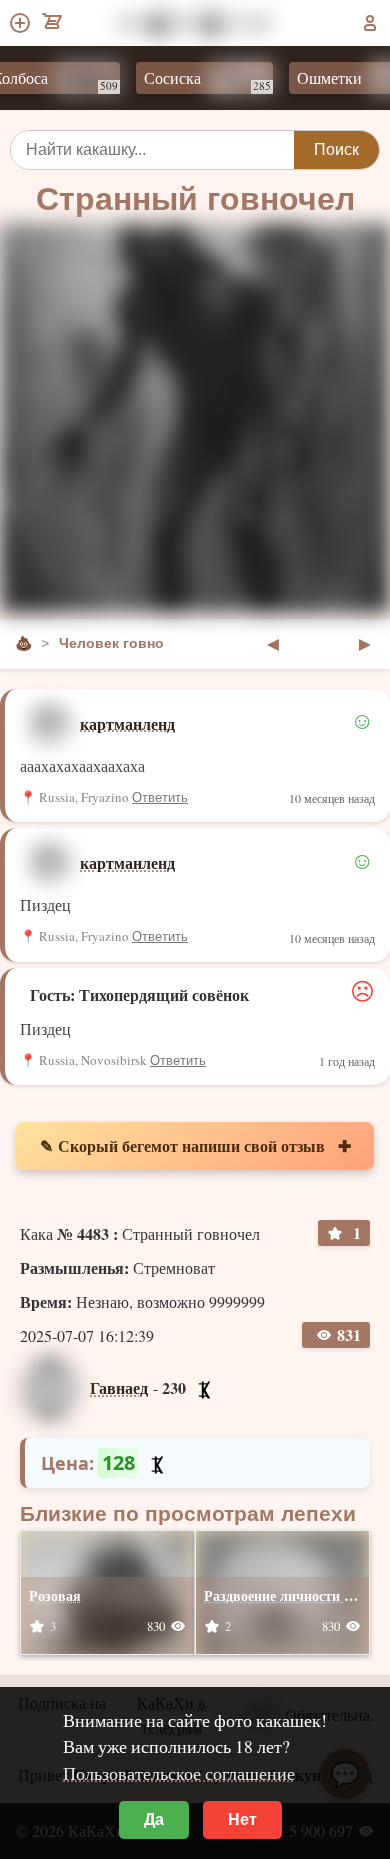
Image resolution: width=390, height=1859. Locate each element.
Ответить (160, 797)
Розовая (55, 1595)
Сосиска (195, 80)
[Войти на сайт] (370, 23)
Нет (242, 1819)
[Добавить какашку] (21, 23)
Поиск (336, 149)
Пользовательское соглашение (179, 1773)
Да (154, 1819)
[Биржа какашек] (53, 23)
